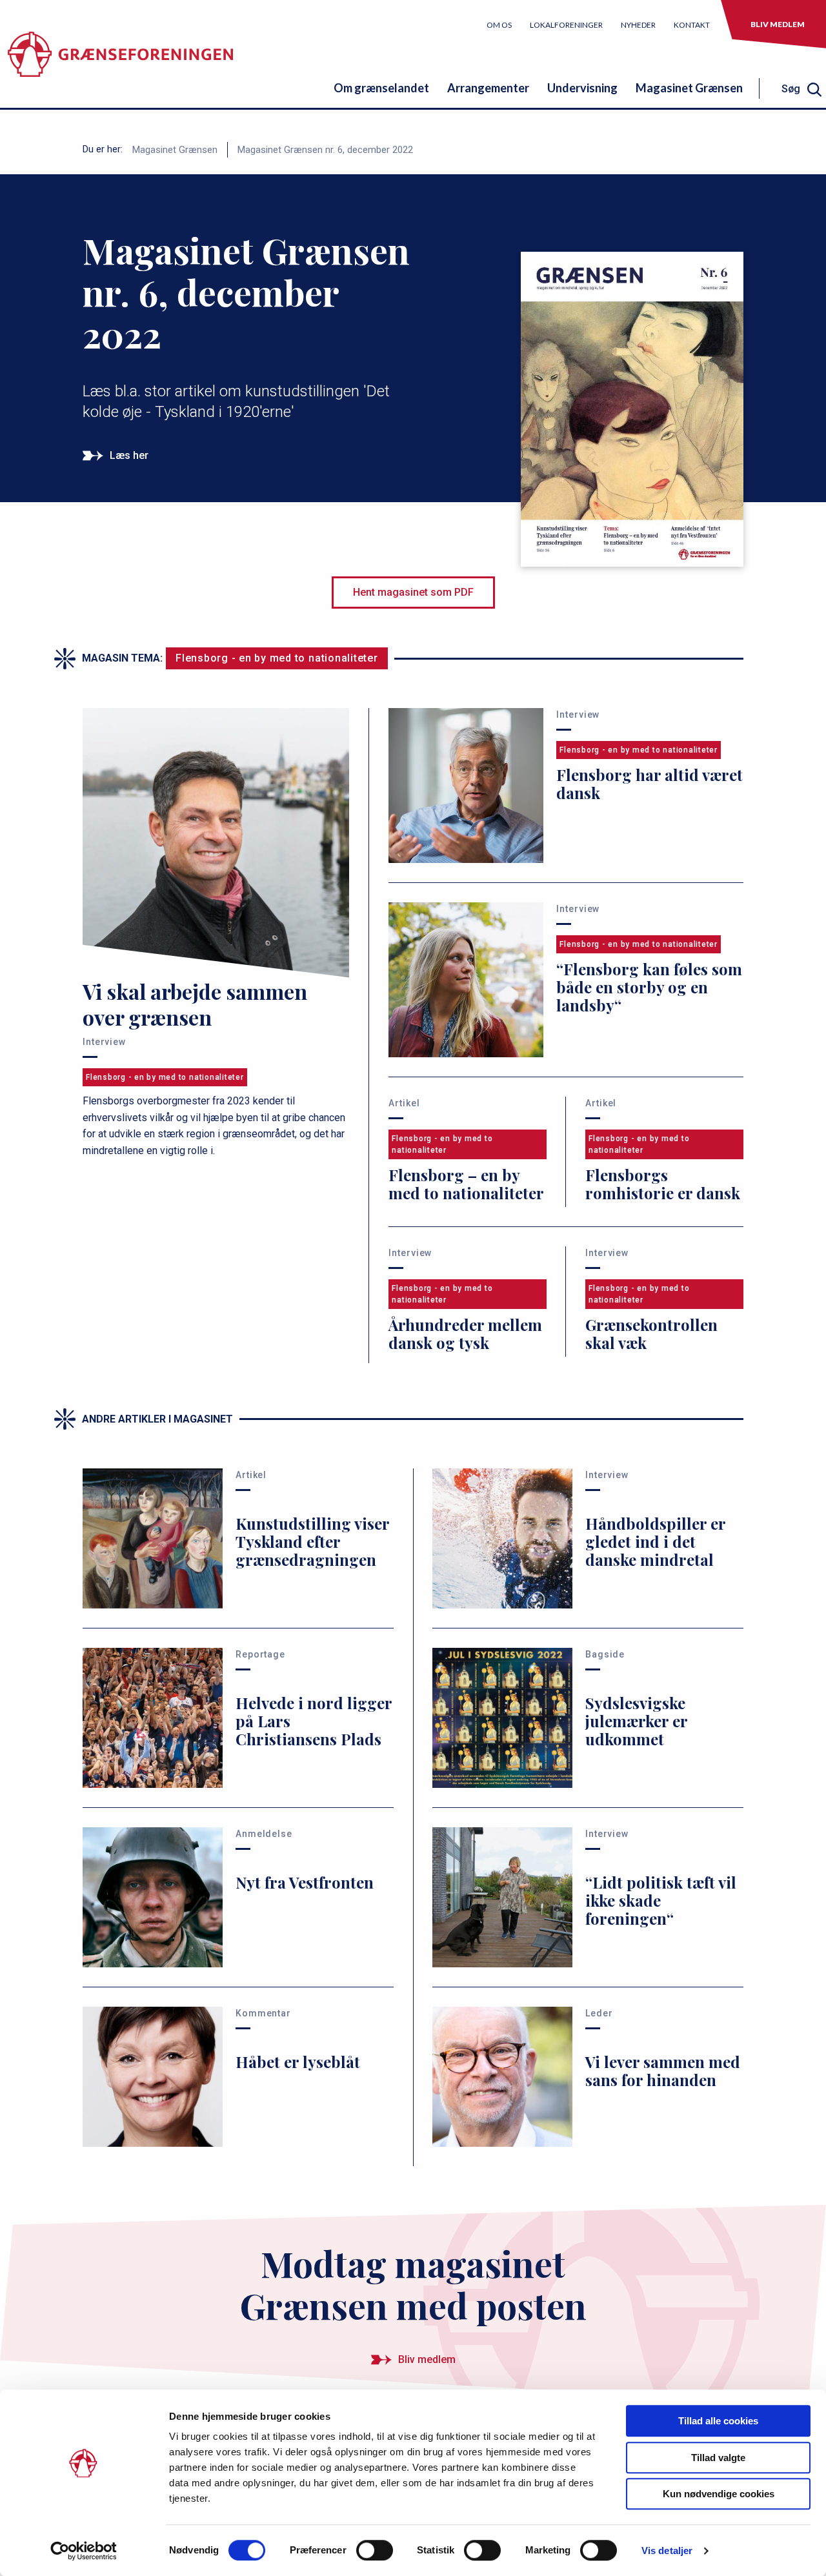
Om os (499, 25)
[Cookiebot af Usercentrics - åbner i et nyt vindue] (84, 2551)
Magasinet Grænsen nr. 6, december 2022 (325, 150)
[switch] (375, 2550)
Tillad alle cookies (718, 2421)
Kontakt (692, 25)
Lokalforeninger (566, 25)
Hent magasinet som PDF (413, 592)
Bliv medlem (778, 24)
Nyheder (638, 25)
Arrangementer (488, 88)
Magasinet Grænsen (689, 88)
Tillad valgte (718, 2458)
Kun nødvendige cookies (719, 2494)
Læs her (129, 455)
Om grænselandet (381, 88)
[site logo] (120, 61)
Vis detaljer (667, 2551)
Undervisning (582, 88)
